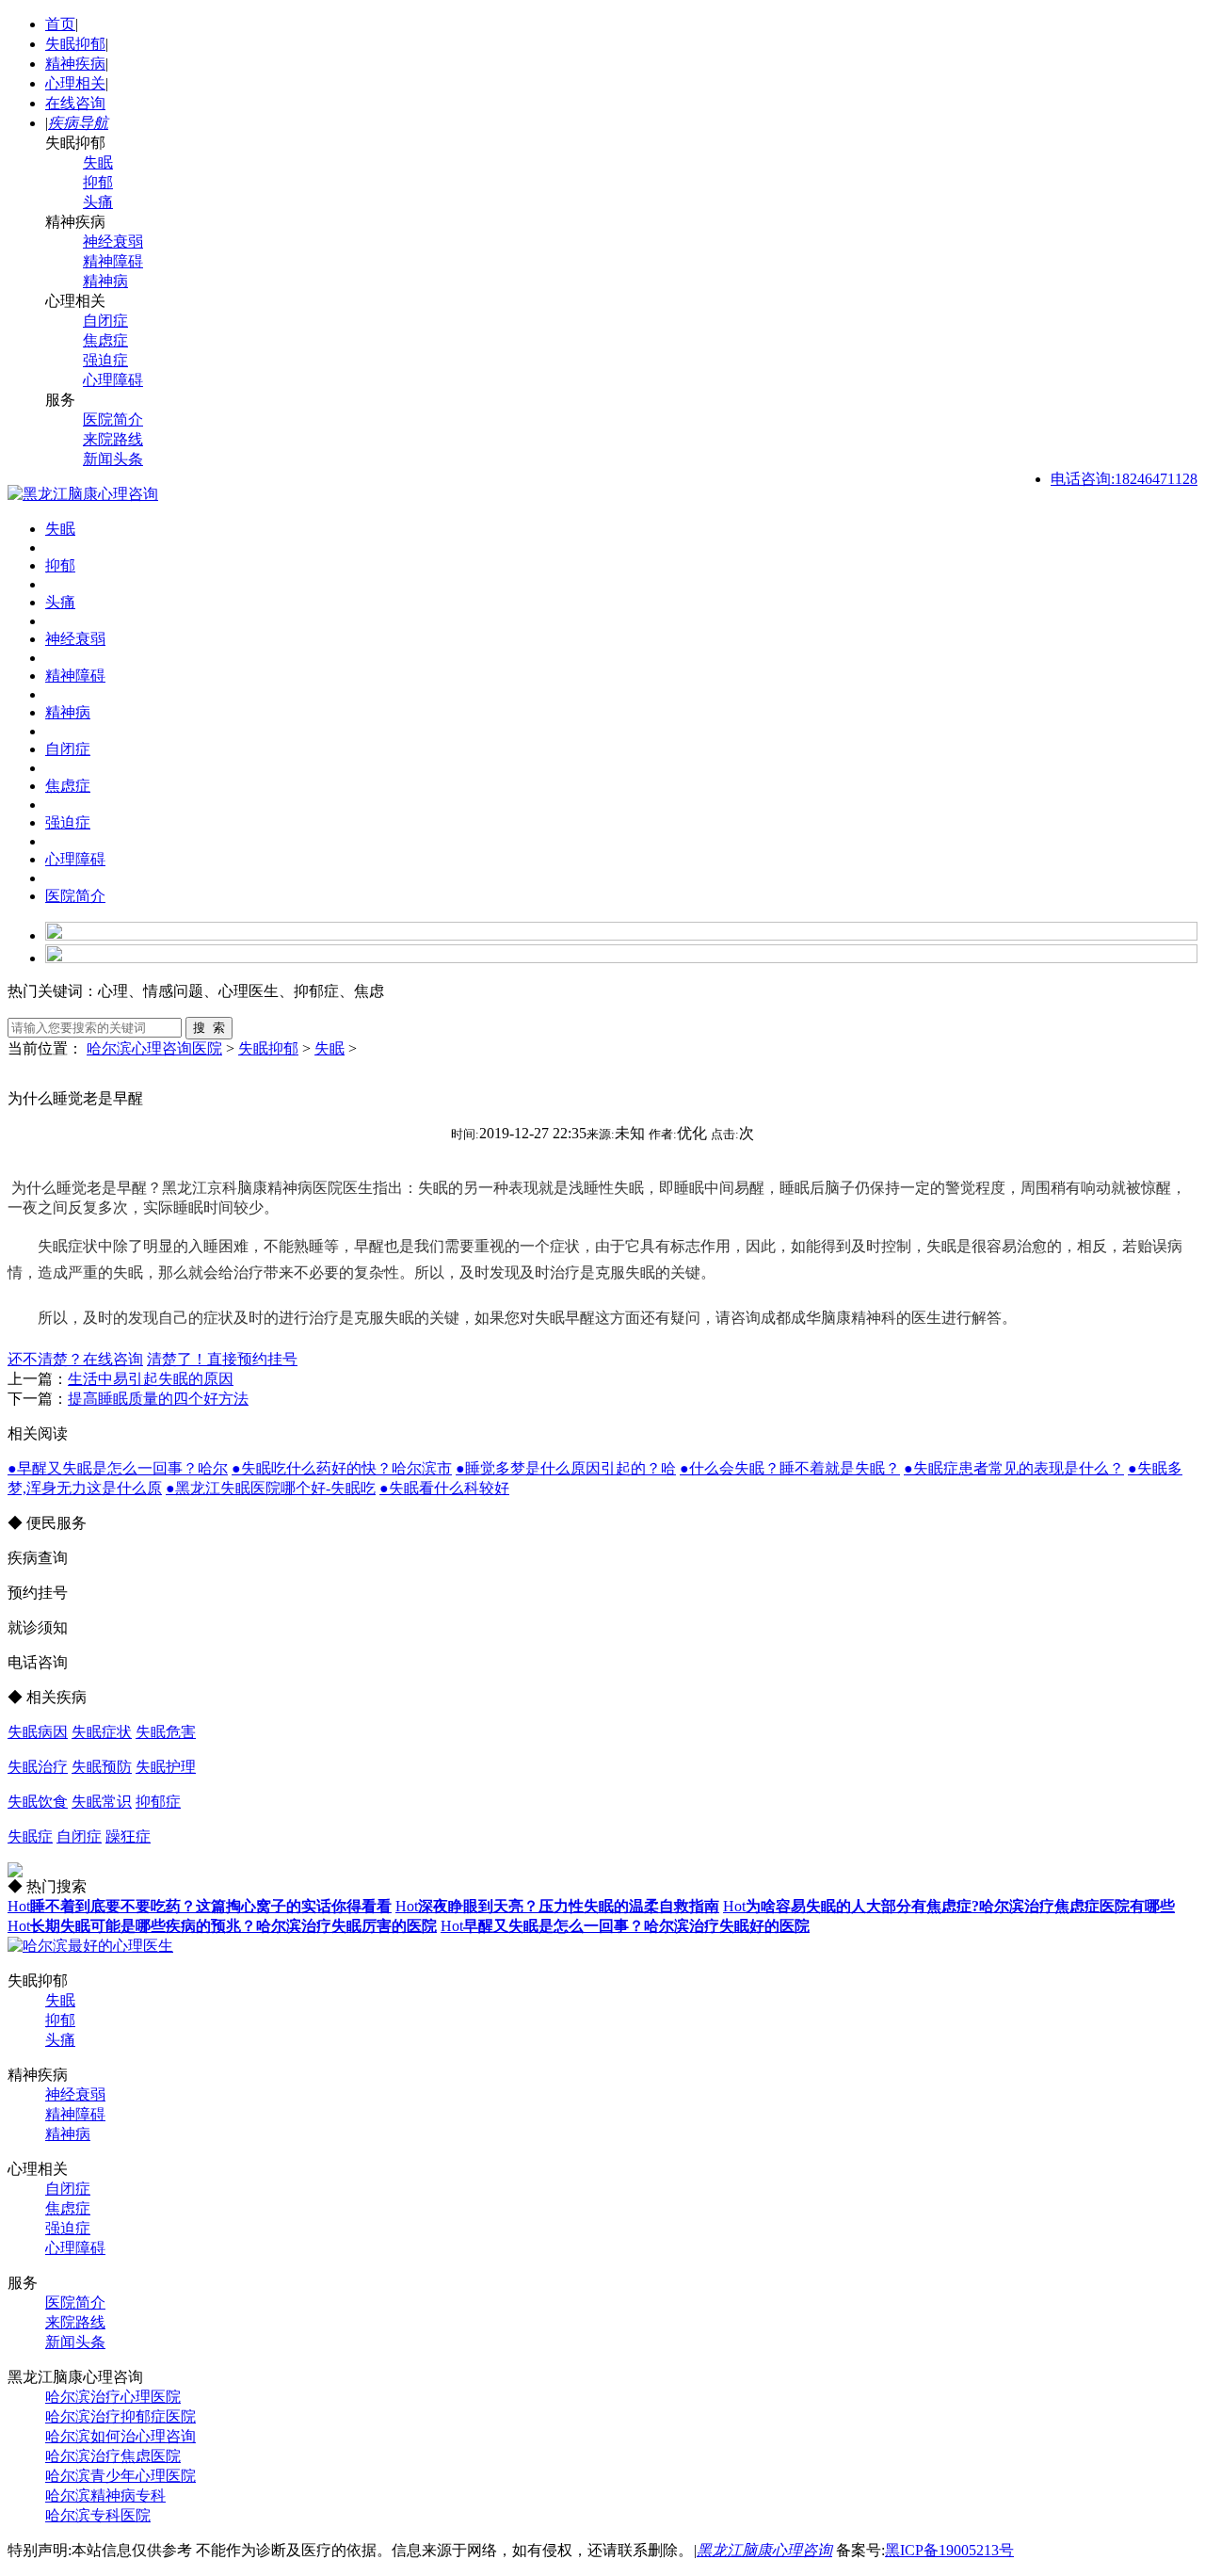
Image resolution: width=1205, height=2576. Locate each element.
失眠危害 (166, 1732)
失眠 (98, 162)
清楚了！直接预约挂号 (222, 1359)
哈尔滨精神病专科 (105, 2495)
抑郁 (98, 182)
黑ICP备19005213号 (949, 2550)
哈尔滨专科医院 (98, 2515)
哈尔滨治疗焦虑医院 (113, 2456)
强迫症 (105, 360)
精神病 (105, 281)
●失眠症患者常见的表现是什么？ (1014, 1468)
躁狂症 (128, 1836)
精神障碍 (113, 261)
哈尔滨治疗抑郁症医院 (120, 2416)
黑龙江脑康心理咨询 (764, 2550)
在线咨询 (75, 103)
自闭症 (105, 321)
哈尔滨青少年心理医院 (120, 2476)
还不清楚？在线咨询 (75, 1359)
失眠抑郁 (75, 44)
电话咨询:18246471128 (1124, 479)
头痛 (98, 202)
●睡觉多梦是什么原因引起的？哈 (566, 1468)
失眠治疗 (38, 1767)
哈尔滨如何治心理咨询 (120, 2436)
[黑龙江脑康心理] (83, 494)
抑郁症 (158, 1802)
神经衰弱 (113, 241)
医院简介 (113, 419)
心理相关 (75, 83)
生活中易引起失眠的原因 (151, 1379)
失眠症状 (102, 1732)
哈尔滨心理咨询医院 (154, 1048)
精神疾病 (75, 64)
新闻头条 (113, 459)
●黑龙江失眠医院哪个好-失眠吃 (271, 1488)
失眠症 (30, 1836)
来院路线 (113, 439)
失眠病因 (38, 1732)
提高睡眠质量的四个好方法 (158, 1399)
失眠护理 (166, 1767)
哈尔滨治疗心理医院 (113, 2397)
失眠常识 (102, 1802)
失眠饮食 (38, 1802)
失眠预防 (102, 1767)
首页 (60, 24)
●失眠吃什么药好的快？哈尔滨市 (342, 1468)
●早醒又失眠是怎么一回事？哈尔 (118, 1468)
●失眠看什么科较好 (444, 1488)
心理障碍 (113, 380)
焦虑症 (105, 340)
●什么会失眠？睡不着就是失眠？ (790, 1468)
